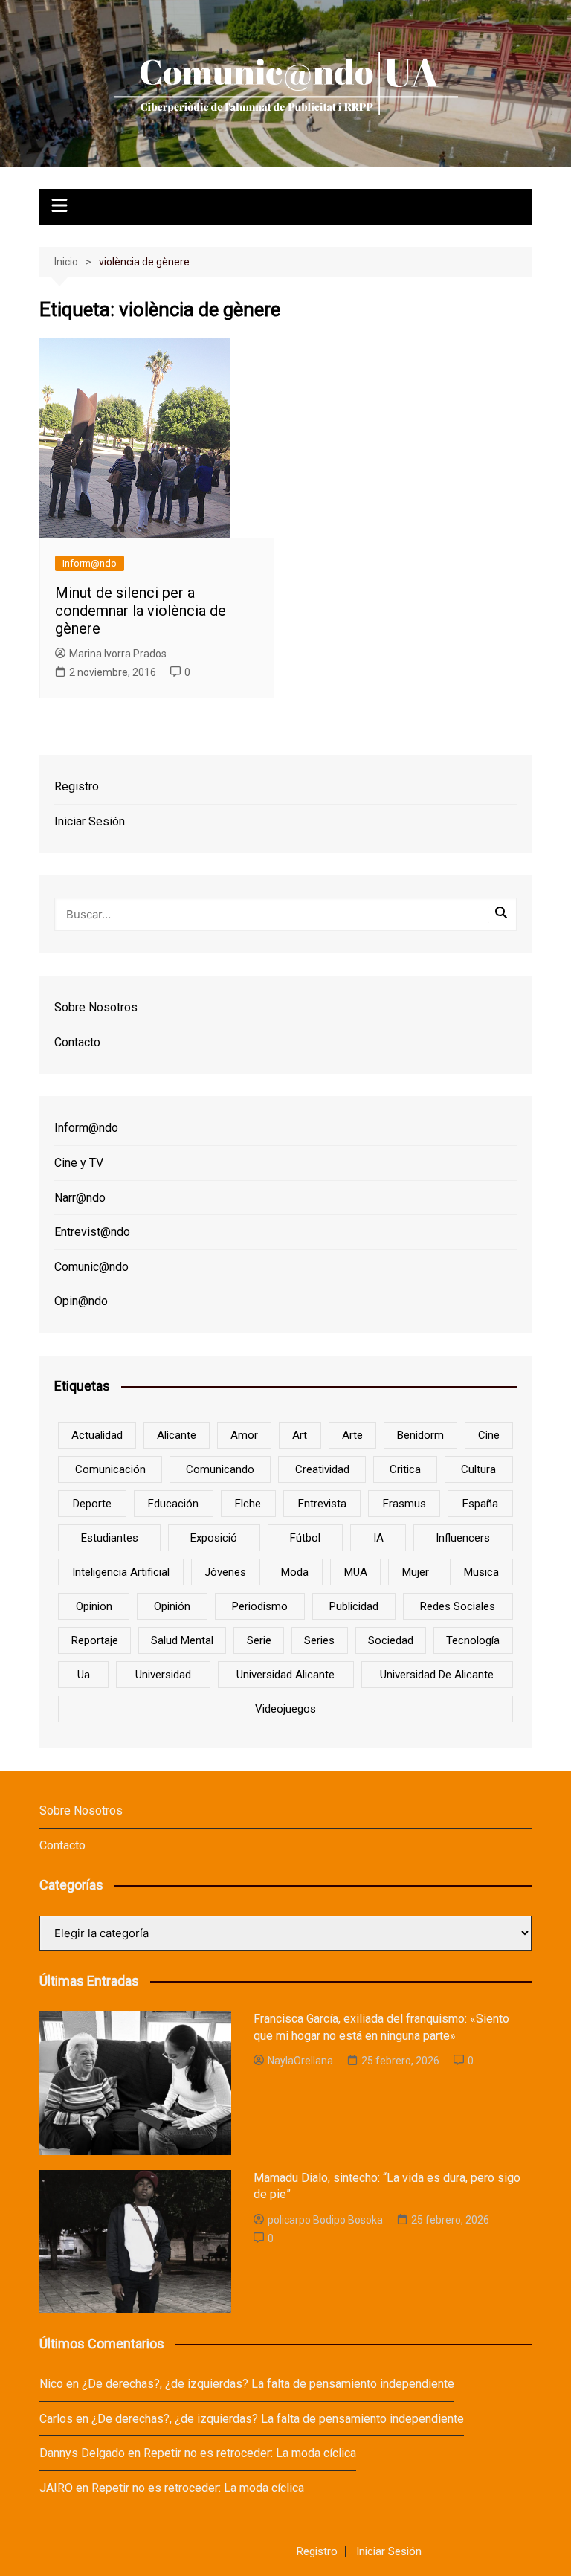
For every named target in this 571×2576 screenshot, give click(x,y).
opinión (172, 1606)
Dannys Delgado (82, 2453)
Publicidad (354, 1606)
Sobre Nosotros (96, 1007)
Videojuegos (285, 1709)
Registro (77, 786)
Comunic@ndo (91, 1267)
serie (259, 1640)
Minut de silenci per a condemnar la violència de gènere (141, 611)
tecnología (473, 1640)
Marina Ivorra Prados (118, 654)
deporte (92, 1504)
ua (84, 1675)
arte (352, 1435)
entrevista (322, 1504)
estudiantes (110, 1538)
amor (244, 1435)
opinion (94, 1606)
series (319, 1640)
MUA (356, 1572)
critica (405, 1469)
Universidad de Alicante (437, 1675)
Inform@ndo (90, 563)
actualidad (97, 1435)
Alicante (177, 1435)
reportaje (95, 1640)
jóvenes (225, 1572)
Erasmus (404, 1504)
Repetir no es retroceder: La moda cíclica (250, 2453)
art (300, 1435)
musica (481, 1572)
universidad (163, 1675)
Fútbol (305, 1538)
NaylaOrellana (300, 2061)
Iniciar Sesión (90, 821)
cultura (478, 1469)
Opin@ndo (81, 1301)
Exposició (214, 1538)
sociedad (391, 1640)
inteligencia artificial (121, 1572)
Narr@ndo (80, 1198)
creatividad (322, 1469)
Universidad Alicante (285, 1675)
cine (489, 1435)
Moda (295, 1572)
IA (378, 1538)
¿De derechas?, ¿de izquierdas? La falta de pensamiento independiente (268, 2384)
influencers (463, 1538)
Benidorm (420, 1435)
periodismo (260, 1606)
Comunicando (220, 1469)
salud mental (182, 1640)
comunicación (110, 1469)
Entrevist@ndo (92, 1232)
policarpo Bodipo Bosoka (325, 2220)
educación (173, 1504)
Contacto (77, 1042)
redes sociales (458, 1606)
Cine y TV (79, 1163)
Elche (248, 1504)
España (480, 1504)
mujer (416, 1572)
